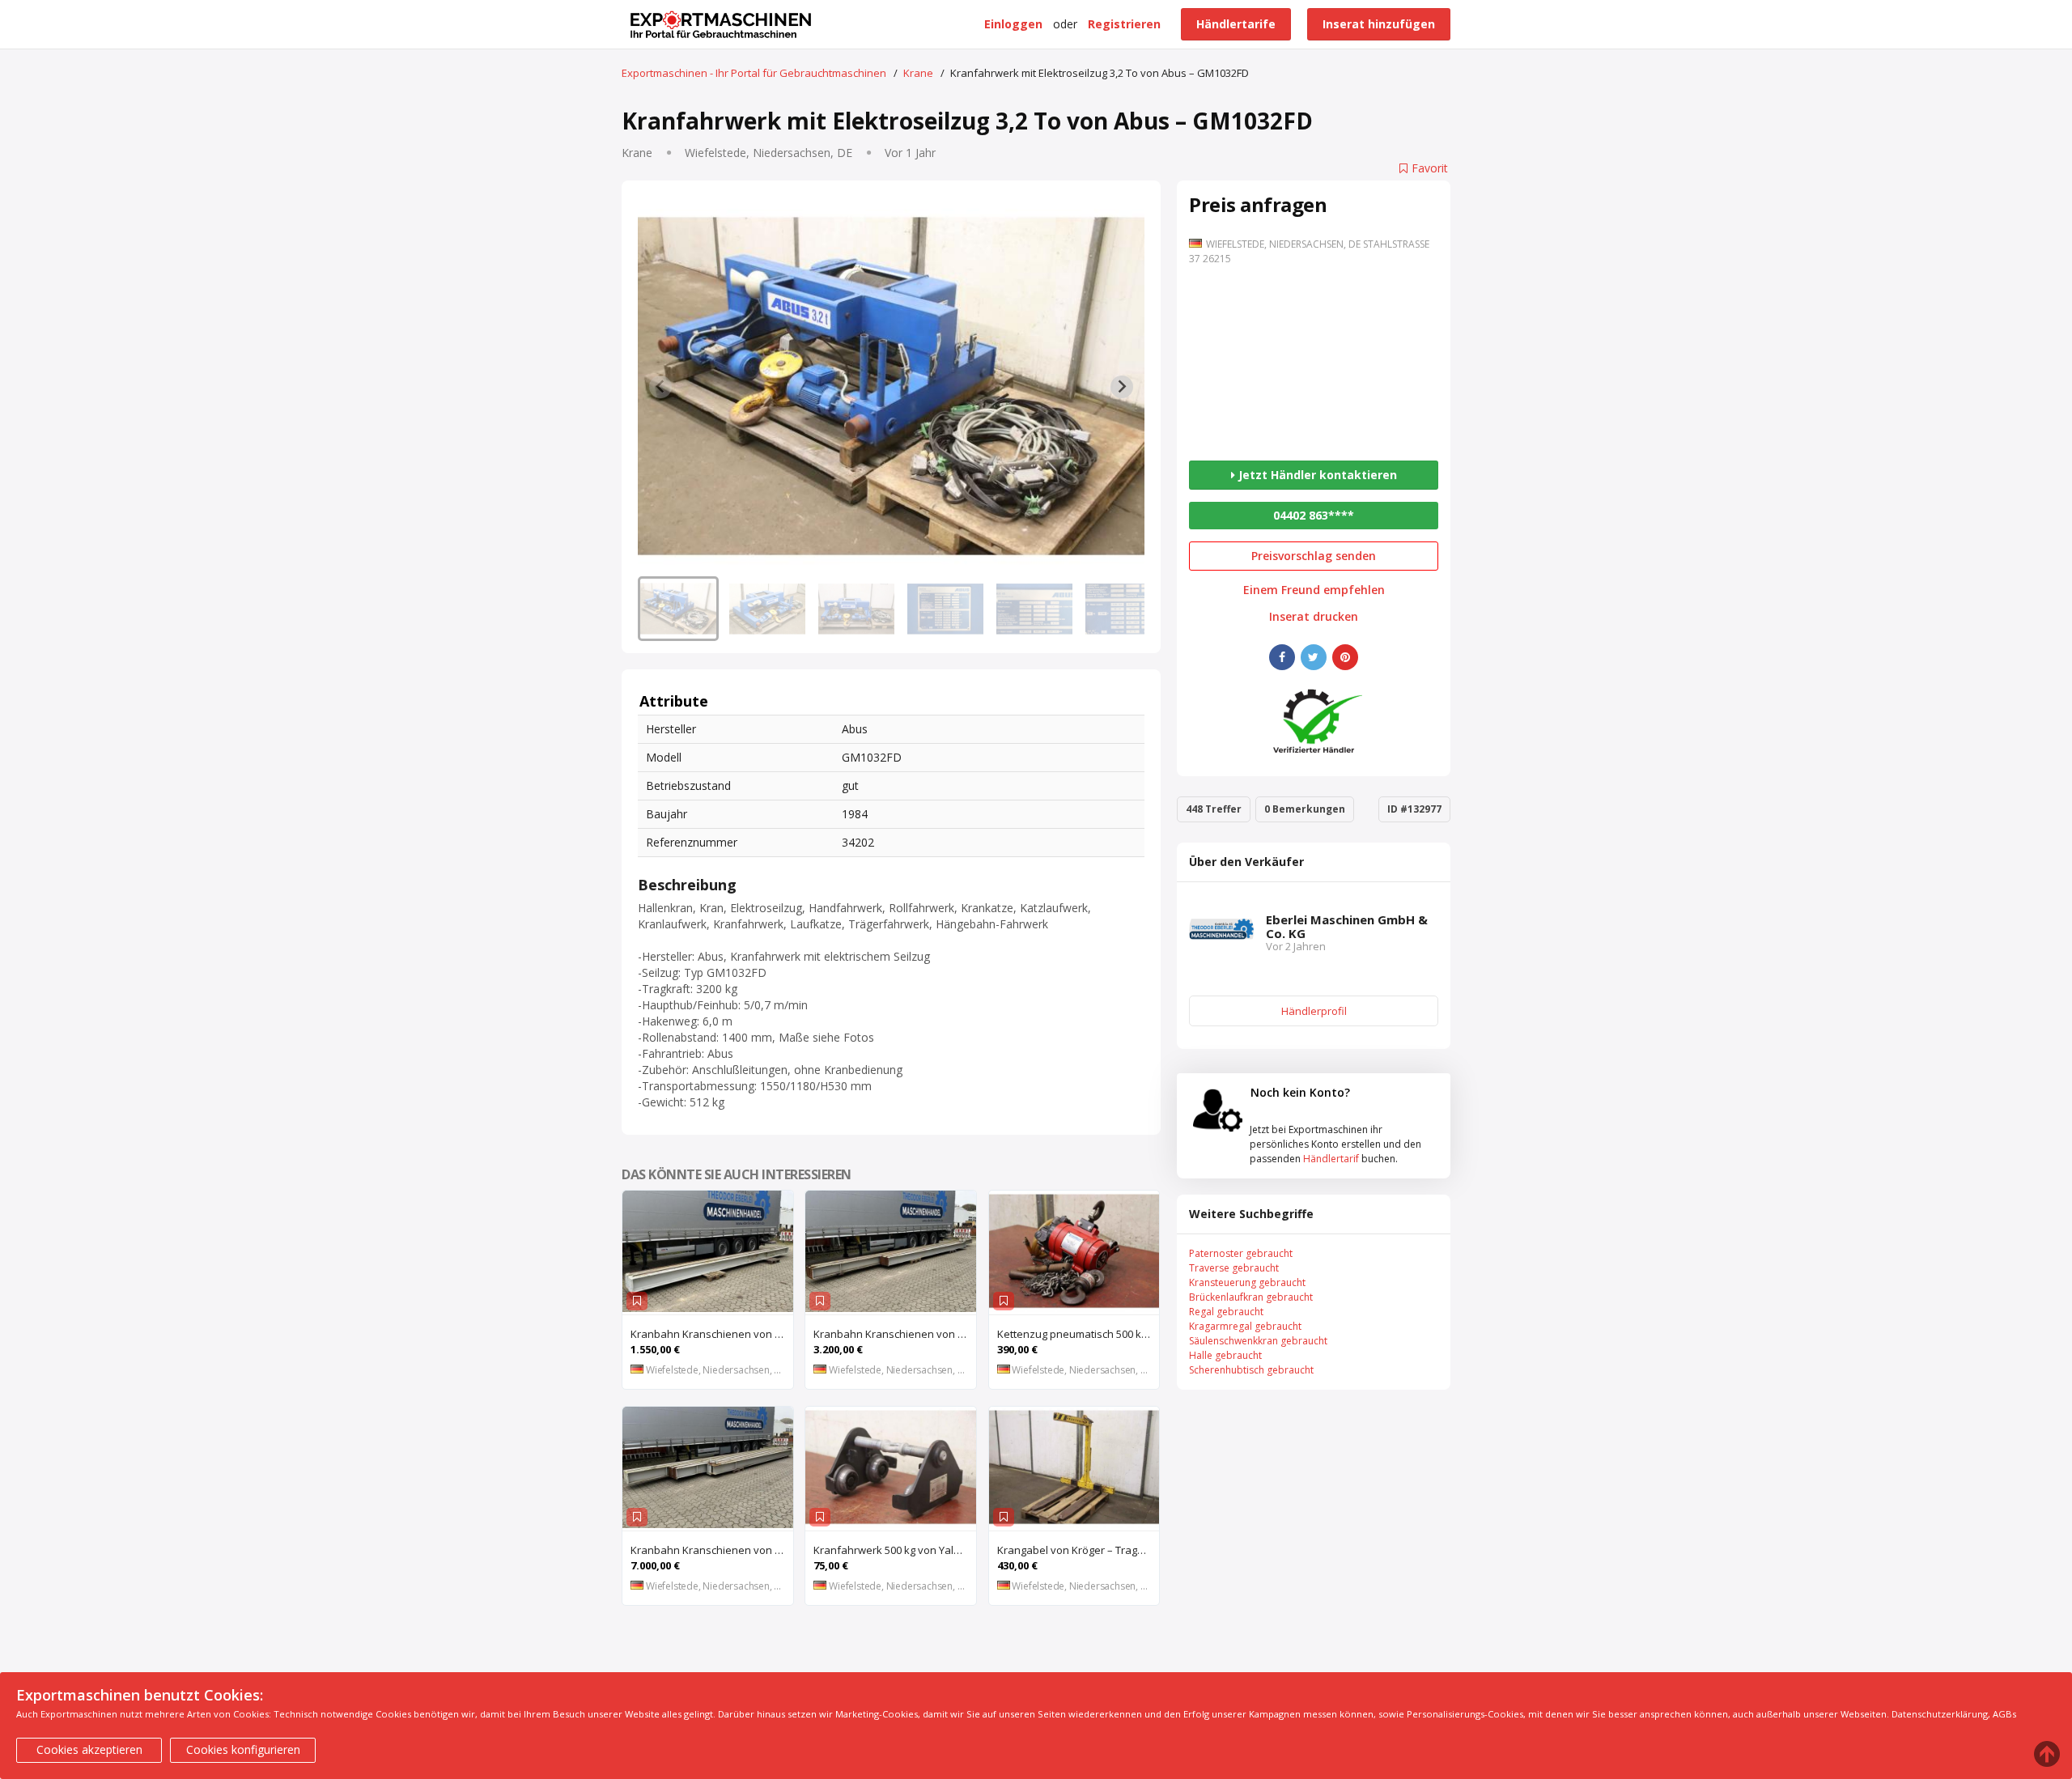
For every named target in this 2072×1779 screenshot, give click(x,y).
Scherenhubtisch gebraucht (1251, 1370)
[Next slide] (1122, 387)
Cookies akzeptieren (89, 1749)
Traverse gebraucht (1234, 1268)
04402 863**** (1314, 515)
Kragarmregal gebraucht (1245, 1326)
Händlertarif (1331, 1159)
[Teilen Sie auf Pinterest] (1345, 657)
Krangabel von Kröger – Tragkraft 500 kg (1078, 1550)
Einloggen (1013, 24)
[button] (678, 609)
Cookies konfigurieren (243, 1749)
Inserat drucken (1314, 617)
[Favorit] (637, 1301)
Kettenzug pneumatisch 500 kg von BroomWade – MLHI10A (1078, 1334)
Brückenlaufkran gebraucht (1251, 1297)
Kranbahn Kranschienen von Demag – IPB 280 (895, 1334)
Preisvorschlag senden (1314, 556)
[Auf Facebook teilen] (1282, 657)
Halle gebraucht (1225, 1355)
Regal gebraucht (1226, 1312)
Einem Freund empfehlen (1314, 590)
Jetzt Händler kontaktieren (1316, 475)
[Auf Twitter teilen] (1314, 657)
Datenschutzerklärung (1940, 1714)
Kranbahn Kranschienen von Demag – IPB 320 (712, 1334)
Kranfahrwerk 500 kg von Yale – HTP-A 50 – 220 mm (895, 1550)
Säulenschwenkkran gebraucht (1258, 1341)
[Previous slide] (660, 387)
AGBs (2004, 1714)
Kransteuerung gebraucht (1247, 1282)
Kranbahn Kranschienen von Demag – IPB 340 (712, 1550)
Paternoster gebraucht (1241, 1253)
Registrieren (1124, 24)
